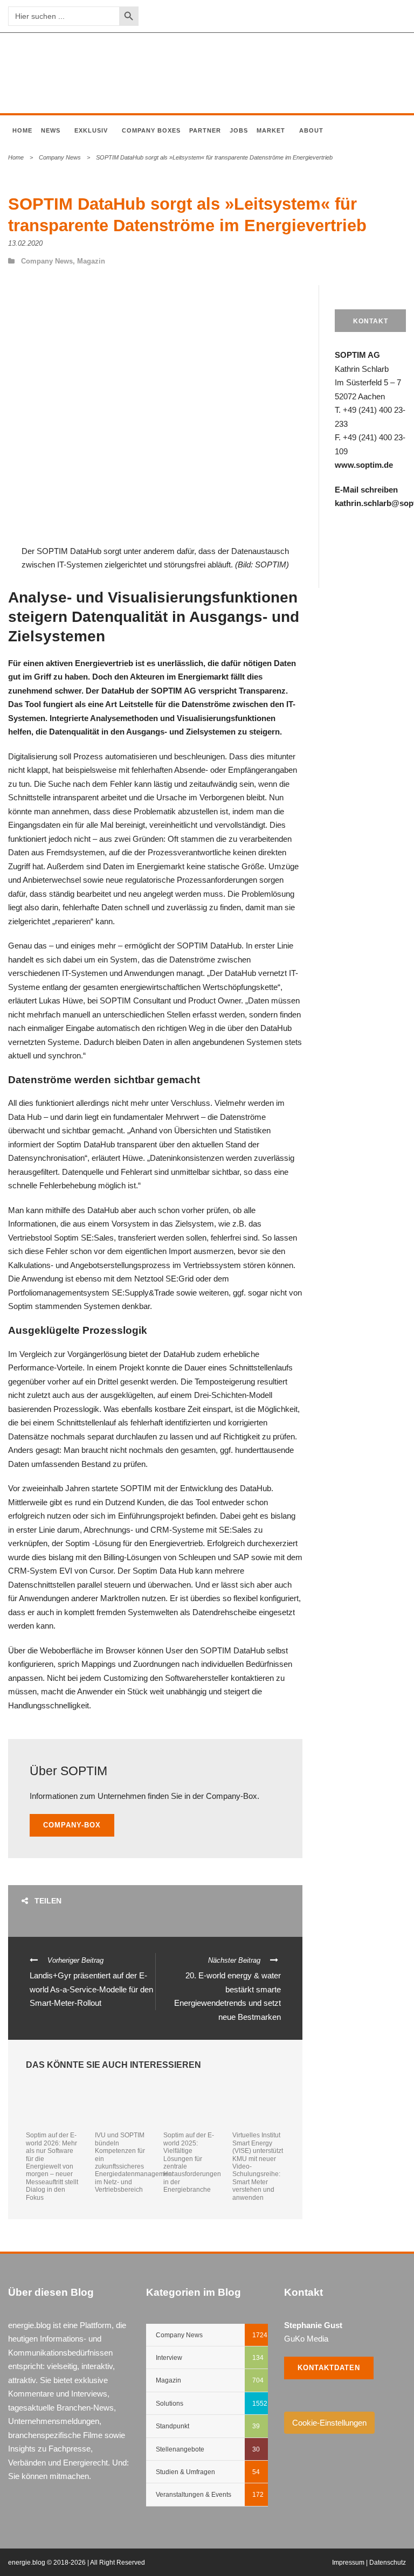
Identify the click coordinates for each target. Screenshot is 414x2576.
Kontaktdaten (329, 2368)
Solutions (170, 2404)
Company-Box (72, 1825)
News (51, 130)
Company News (60, 157)
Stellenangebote (180, 2449)
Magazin (91, 261)
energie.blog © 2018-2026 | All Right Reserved (77, 2563)
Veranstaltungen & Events (194, 2495)
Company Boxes (151, 130)
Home (22, 130)
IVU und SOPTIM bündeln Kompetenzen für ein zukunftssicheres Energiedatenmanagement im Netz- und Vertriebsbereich (134, 2162)
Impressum (348, 2563)
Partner (205, 130)
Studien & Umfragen (185, 2472)
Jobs (239, 130)
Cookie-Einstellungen (329, 2423)
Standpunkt (172, 2426)
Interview (169, 2358)
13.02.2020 (25, 243)
